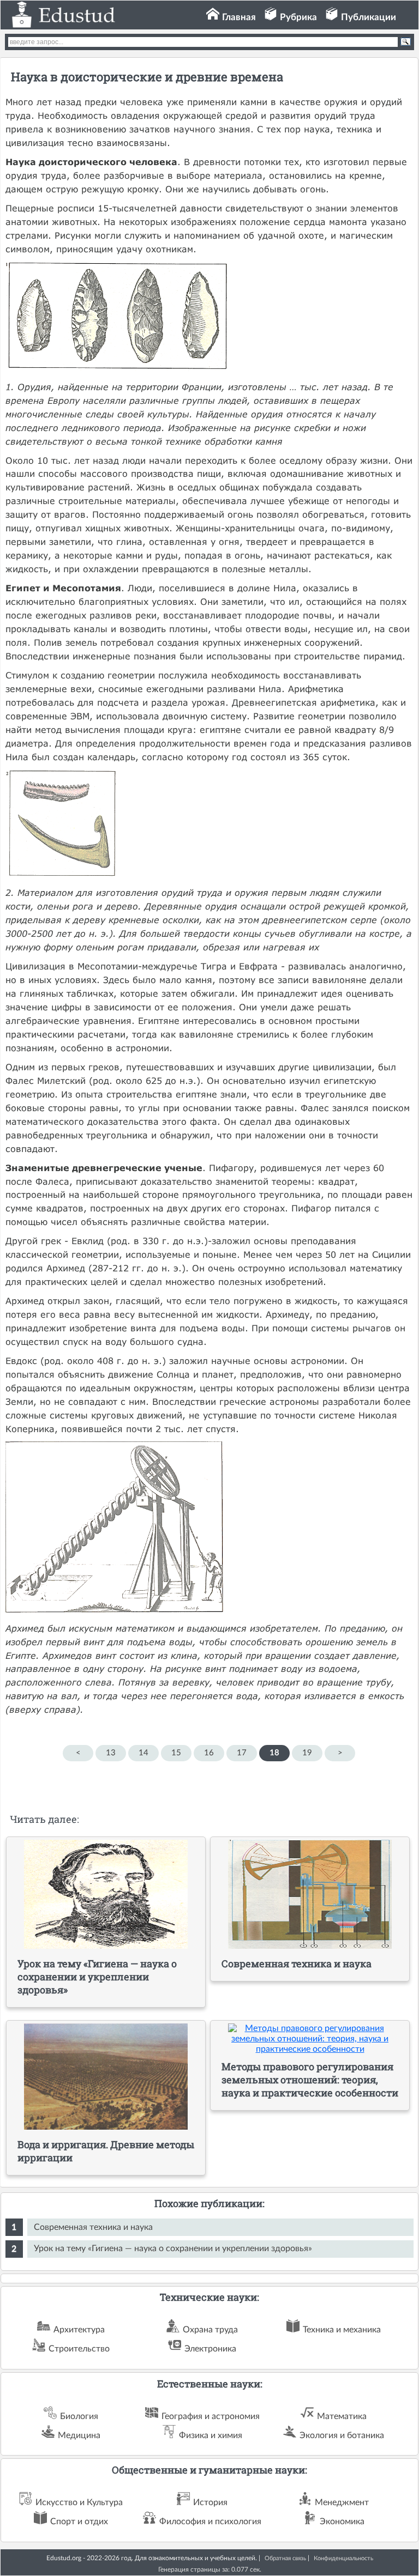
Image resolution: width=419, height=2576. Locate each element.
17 (242, 1753)
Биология (79, 2416)
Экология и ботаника (342, 2435)
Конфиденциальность (343, 2558)
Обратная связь (285, 2558)
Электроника (210, 2349)
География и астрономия (211, 2416)
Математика (342, 2416)
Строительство (79, 2349)
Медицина (79, 2435)
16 (209, 1753)
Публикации (369, 17)
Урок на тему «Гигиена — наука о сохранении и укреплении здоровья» (173, 2248)
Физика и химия (211, 2435)
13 (111, 1753)
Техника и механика (342, 2330)
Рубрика (298, 17)
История (210, 2502)
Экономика (342, 2522)
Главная (239, 17)
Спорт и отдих (79, 2522)
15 (176, 1753)
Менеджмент (342, 2502)
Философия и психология (210, 2522)
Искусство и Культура (79, 2502)
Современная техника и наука (93, 2227)
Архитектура (79, 2330)
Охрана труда (210, 2330)
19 (307, 1753)
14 (143, 1753)
